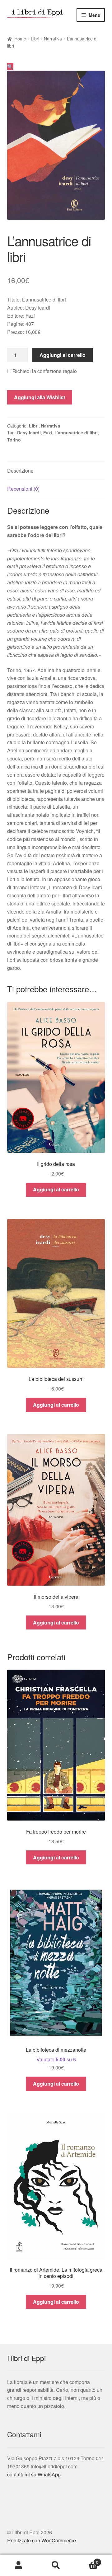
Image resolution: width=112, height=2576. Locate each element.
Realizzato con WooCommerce (42, 2540)
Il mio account (19, 2565)
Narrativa (53, 39)
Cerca (56, 2565)
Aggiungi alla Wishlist (40, 397)
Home (20, 39)
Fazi (48, 432)
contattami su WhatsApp (34, 2474)
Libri (35, 39)
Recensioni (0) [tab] (23, 489)
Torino (14, 440)
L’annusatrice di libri (76, 432)
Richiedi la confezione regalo (44, 371)
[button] (10, 66)
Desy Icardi (29, 432)
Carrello (86, 2560)
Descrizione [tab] (20, 471)
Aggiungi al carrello (63, 355)
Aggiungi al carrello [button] (56, 1189)
